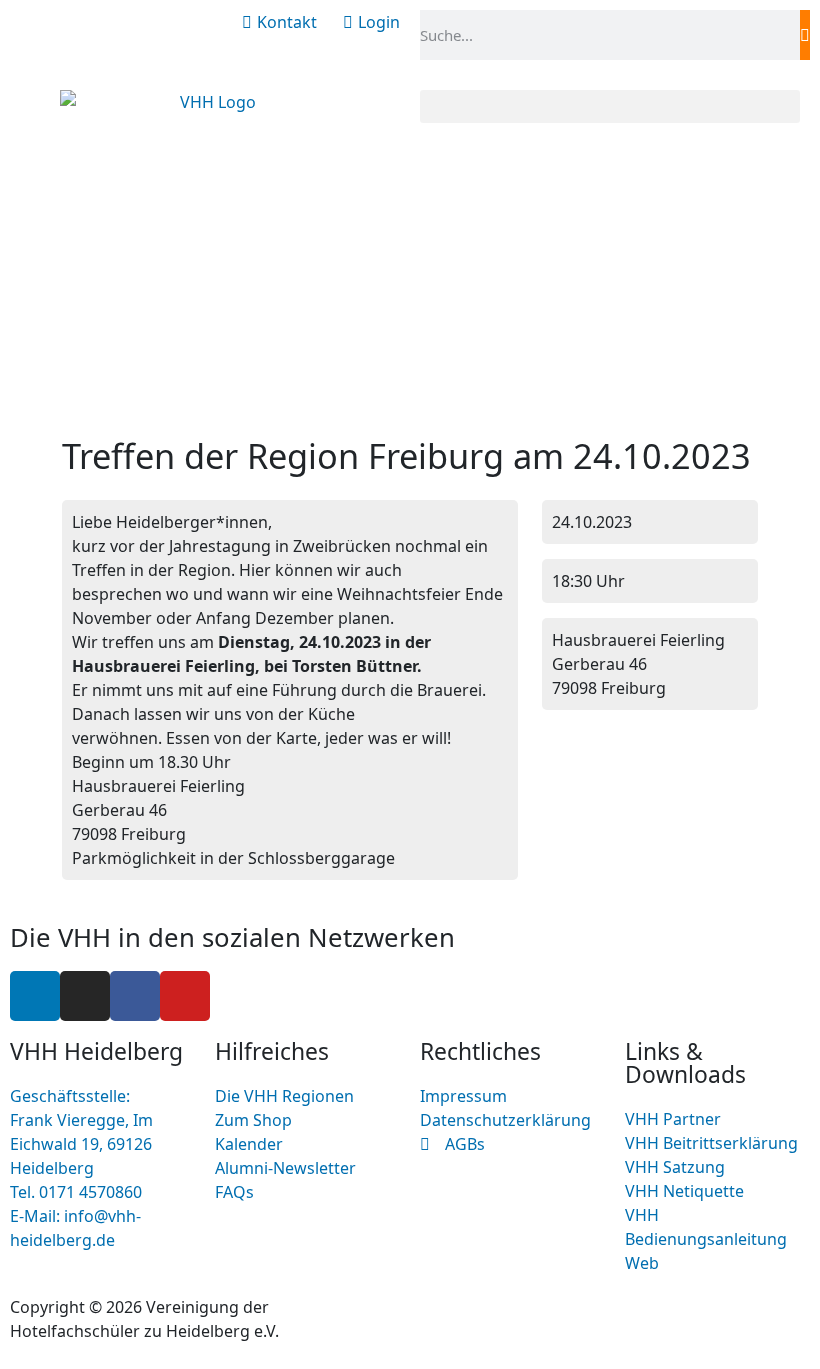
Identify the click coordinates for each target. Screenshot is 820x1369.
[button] (610, 106)
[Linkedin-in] (35, 996)
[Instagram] (85, 996)
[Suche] (805, 35)
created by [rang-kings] (508, 1307)
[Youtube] (185, 996)
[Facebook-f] (135, 996)
